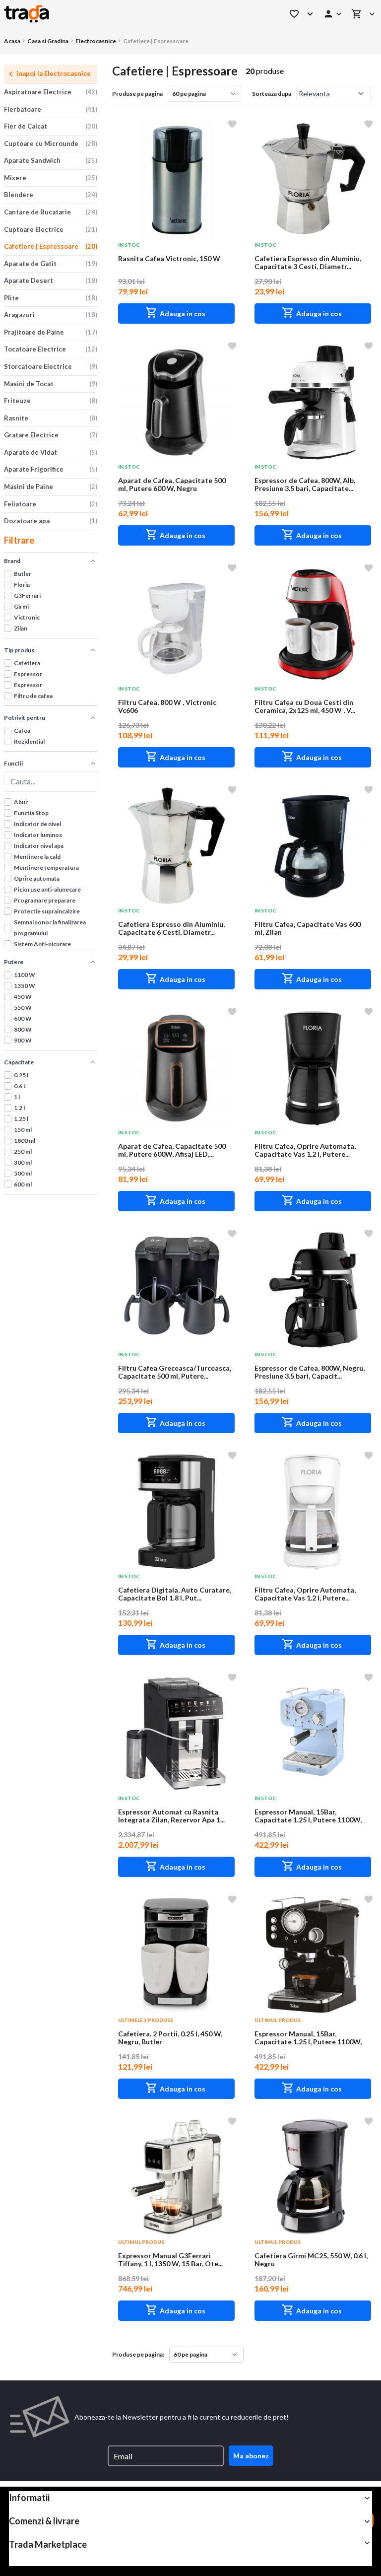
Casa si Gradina (48, 41)
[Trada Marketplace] (133, 14)
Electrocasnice (96, 41)
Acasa (12, 41)
